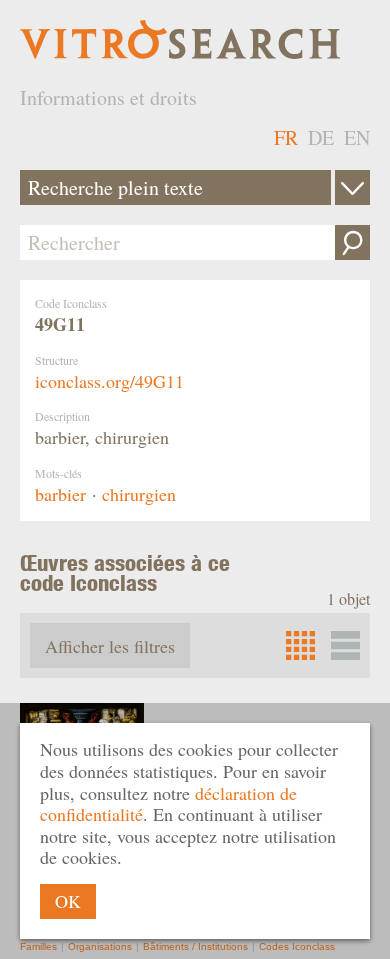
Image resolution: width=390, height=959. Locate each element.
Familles (38, 946)
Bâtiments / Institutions (195, 946)
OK (68, 901)
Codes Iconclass (297, 946)
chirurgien (139, 494)
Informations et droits (108, 97)
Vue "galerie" (345, 645)
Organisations (100, 946)
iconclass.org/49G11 (109, 381)
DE (321, 137)
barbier (60, 494)
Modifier (352, 187)
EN (357, 137)
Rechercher (352, 242)
